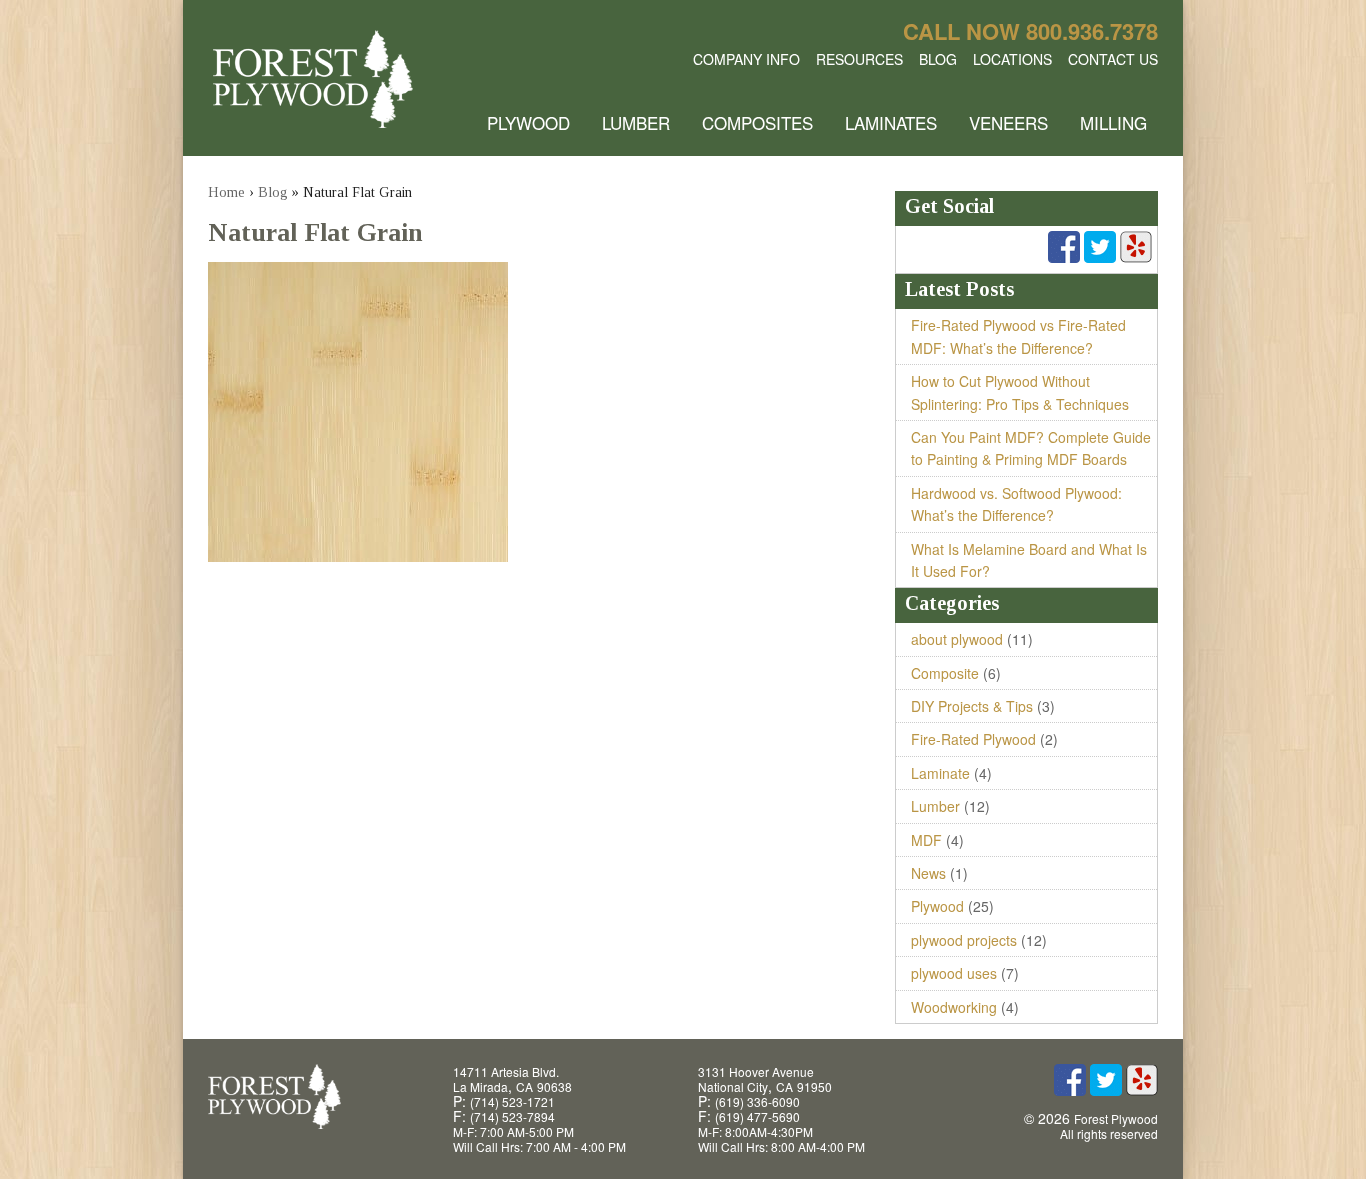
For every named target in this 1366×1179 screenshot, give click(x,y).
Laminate (940, 773)
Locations (1012, 59)
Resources (859, 59)
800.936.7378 (1092, 31)
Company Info (746, 59)
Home (226, 192)
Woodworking (954, 1007)
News (928, 873)
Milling (1113, 122)
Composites (757, 122)
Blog (938, 59)
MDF (926, 840)
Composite (945, 673)
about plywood (957, 639)
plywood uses (954, 973)
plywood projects (964, 940)
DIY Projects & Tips (972, 706)
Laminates (891, 122)
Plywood (528, 122)
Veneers (1008, 122)
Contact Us (1113, 59)
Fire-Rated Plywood (973, 739)
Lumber (636, 122)
